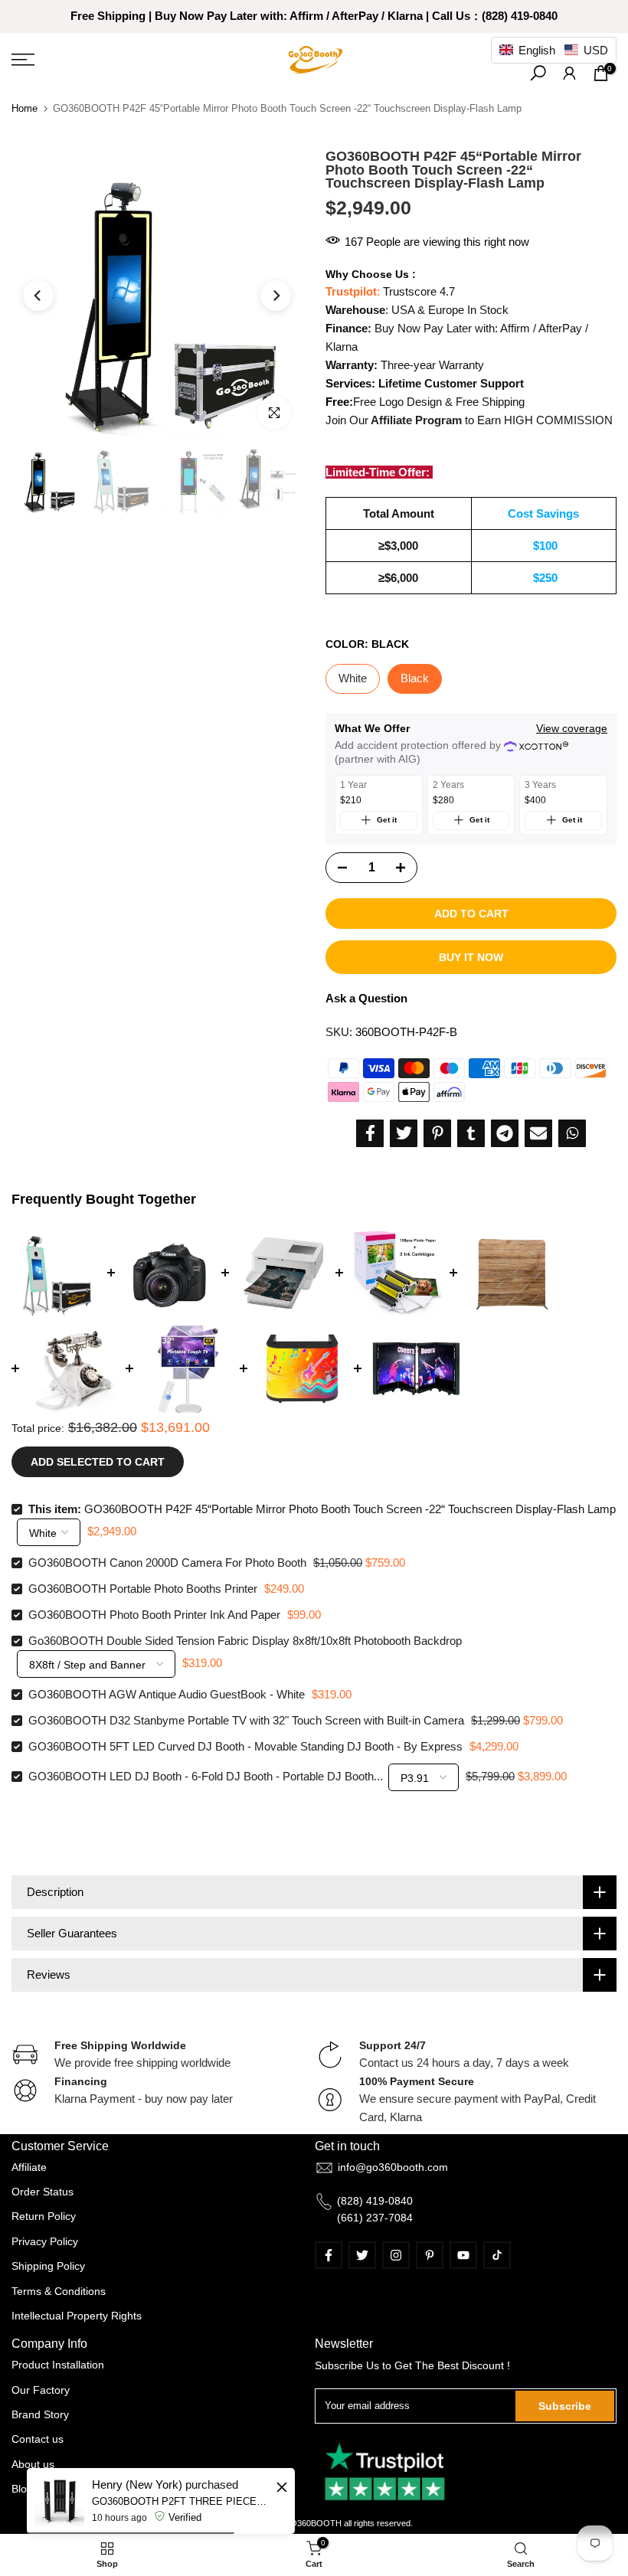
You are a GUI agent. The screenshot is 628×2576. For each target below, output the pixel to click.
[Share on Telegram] (505, 1133)
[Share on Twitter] (404, 1133)
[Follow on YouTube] (463, 2255)
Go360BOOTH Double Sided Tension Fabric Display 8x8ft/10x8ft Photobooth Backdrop (245, 1641)
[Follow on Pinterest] (430, 2255)
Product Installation (58, 2365)
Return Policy (44, 2216)
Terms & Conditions (59, 2291)
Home (25, 108)
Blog (22, 2489)
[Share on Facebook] (370, 1133)
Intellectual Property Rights (77, 2316)
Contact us (38, 2439)
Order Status (43, 2192)
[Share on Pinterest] (437, 1133)
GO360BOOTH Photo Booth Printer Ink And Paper (154, 1615)
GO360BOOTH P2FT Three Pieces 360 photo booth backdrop (182, 2501)
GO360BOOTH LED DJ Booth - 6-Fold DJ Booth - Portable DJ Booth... (206, 1776)
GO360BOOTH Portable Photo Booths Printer (143, 1589)
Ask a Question (366, 998)
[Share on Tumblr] (471, 1133)
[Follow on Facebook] (329, 2255)
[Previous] (38, 296)
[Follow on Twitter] (362, 2255)
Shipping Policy (48, 2266)
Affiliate (29, 2167)
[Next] (276, 296)
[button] (554, 50)
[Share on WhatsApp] (572, 1133)
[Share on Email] (538, 1133)
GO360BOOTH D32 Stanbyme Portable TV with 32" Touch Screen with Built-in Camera (246, 1720)
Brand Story (40, 2414)
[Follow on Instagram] (396, 2255)
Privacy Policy (45, 2241)
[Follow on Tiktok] (497, 2255)
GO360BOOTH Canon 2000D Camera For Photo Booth (167, 1563)
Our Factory (41, 2390)
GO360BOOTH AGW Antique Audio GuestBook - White (167, 1694)
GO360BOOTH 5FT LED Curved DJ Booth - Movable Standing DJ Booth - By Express (245, 1746)
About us (33, 2464)
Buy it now (471, 957)
